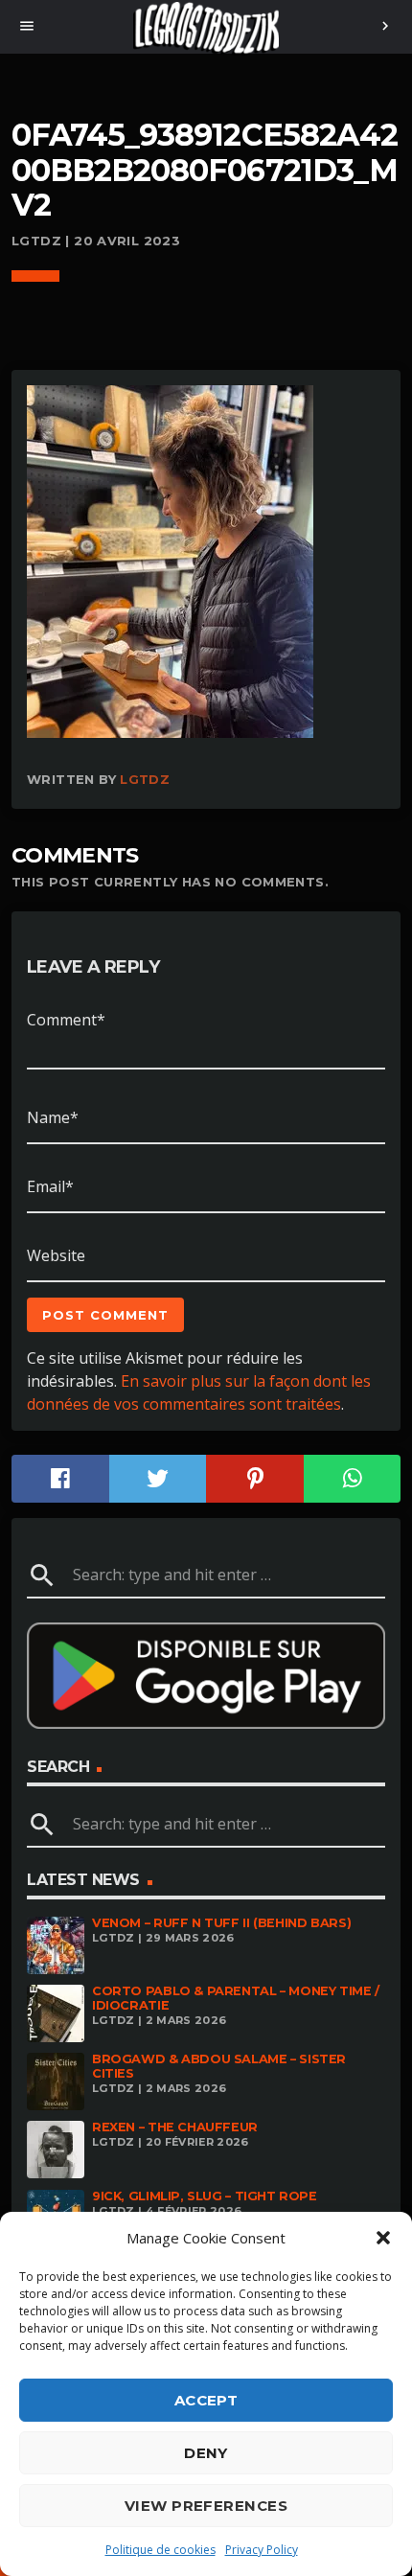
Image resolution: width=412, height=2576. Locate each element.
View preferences (206, 2506)
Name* (53, 1117)
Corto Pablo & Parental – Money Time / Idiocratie (236, 1998)
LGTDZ (145, 779)
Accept (206, 2400)
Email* (50, 1186)
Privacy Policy (262, 2550)
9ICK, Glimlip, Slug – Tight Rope (205, 2196)
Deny (206, 2453)
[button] (383, 2238)
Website (56, 1255)
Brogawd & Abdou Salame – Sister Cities (219, 2066)
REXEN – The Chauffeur (175, 2127)
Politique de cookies (160, 2550)
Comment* (66, 1020)
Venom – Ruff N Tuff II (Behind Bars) (221, 1923)
